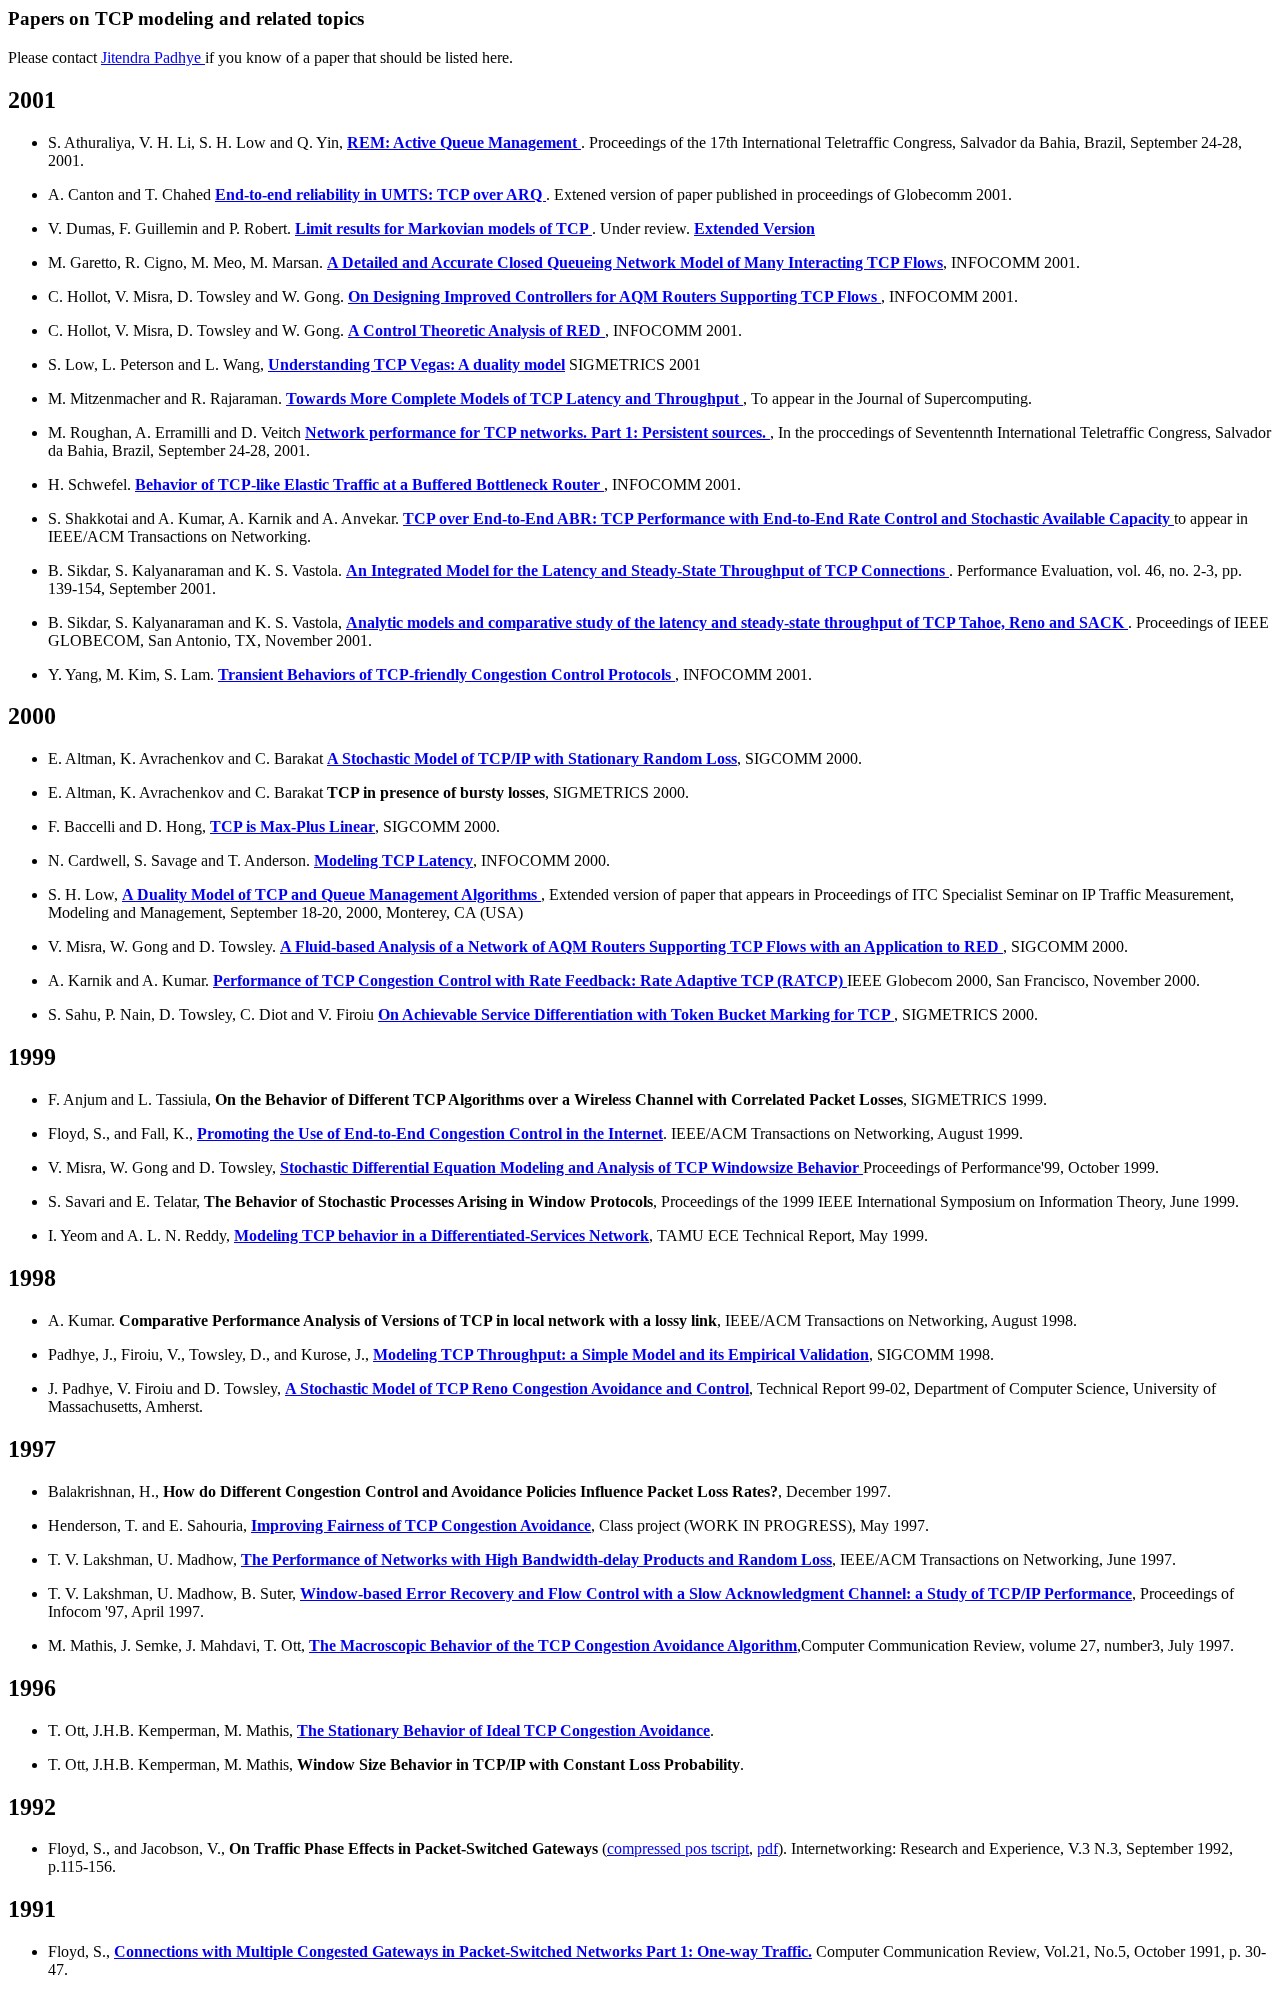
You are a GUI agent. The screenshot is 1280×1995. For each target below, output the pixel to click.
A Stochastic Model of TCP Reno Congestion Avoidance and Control (517, 1388)
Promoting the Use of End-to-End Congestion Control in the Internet (430, 1133)
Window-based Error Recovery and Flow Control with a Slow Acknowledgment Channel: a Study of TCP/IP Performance (716, 1593)
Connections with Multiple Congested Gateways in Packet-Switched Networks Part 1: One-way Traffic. (463, 1951)
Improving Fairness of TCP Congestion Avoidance (421, 1525)
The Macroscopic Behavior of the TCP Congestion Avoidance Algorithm (553, 1645)
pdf (767, 1848)
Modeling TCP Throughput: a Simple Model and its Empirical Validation (621, 1354)
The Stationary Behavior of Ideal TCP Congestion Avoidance (503, 1730)
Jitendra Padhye (153, 57)
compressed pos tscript (678, 1848)
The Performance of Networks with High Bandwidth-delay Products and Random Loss (536, 1559)
